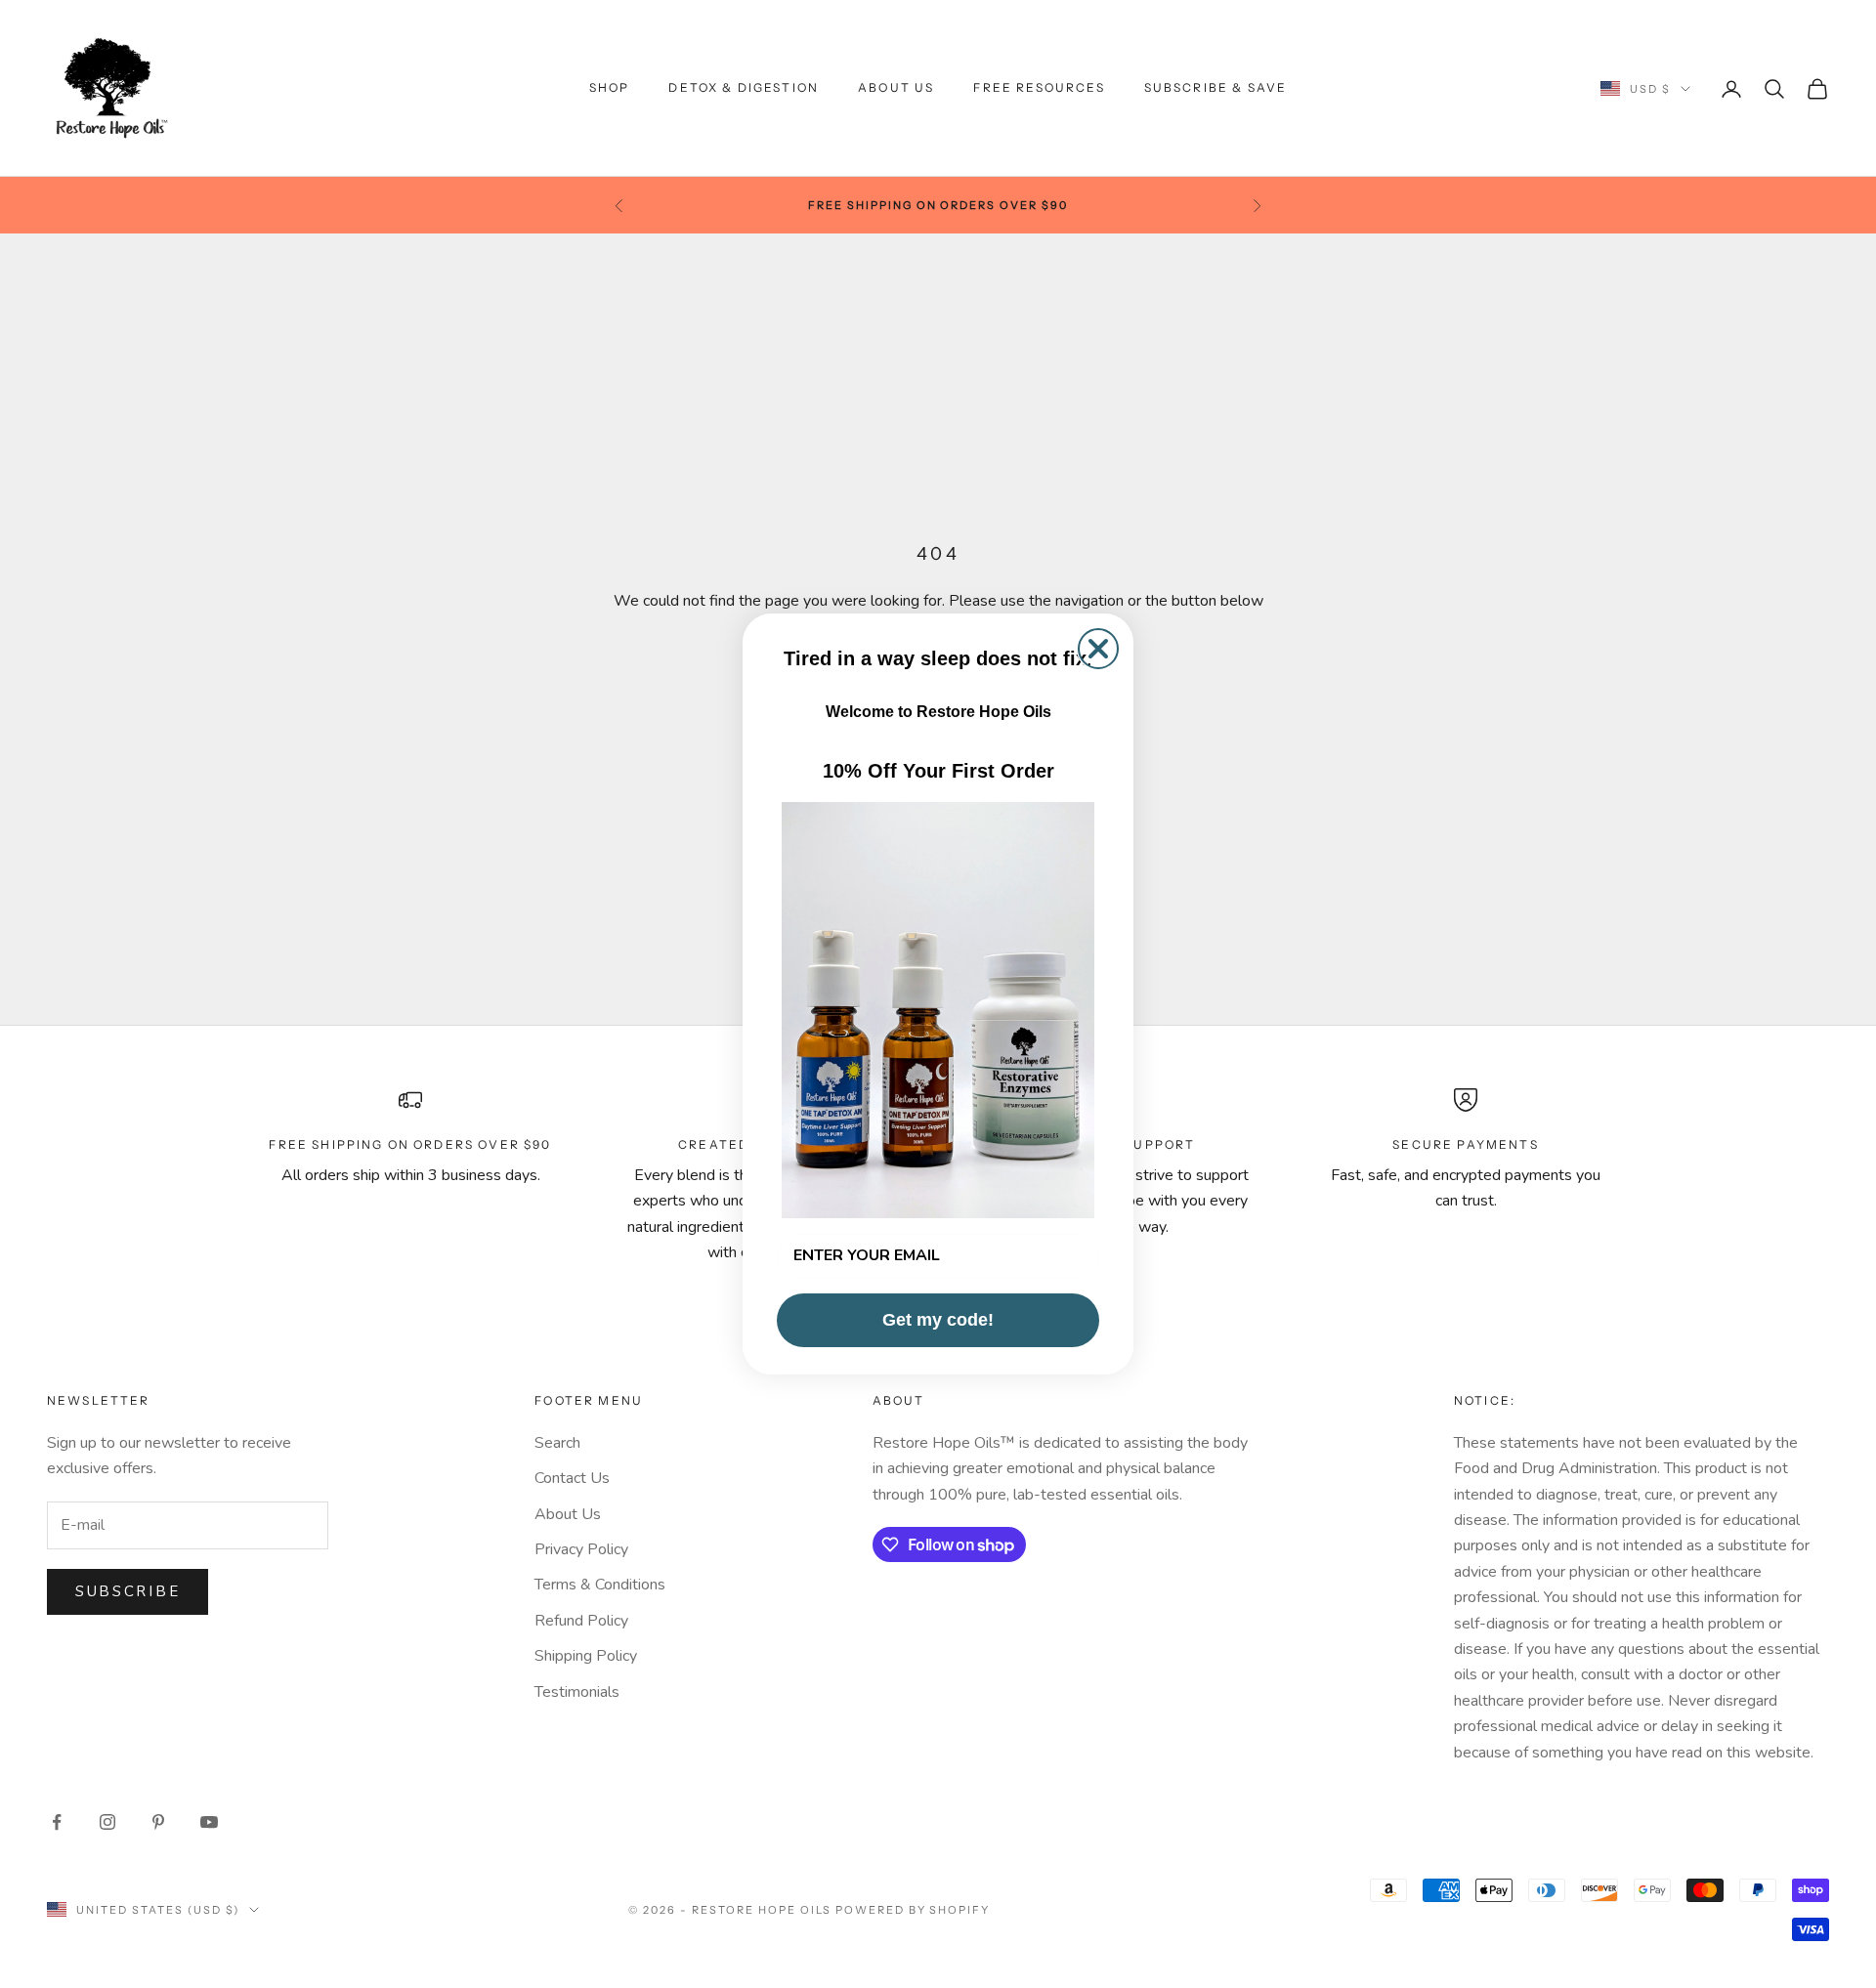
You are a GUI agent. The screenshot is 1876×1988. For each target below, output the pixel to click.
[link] (938, 1010)
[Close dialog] (1098, 649)
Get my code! (938, 1320)
